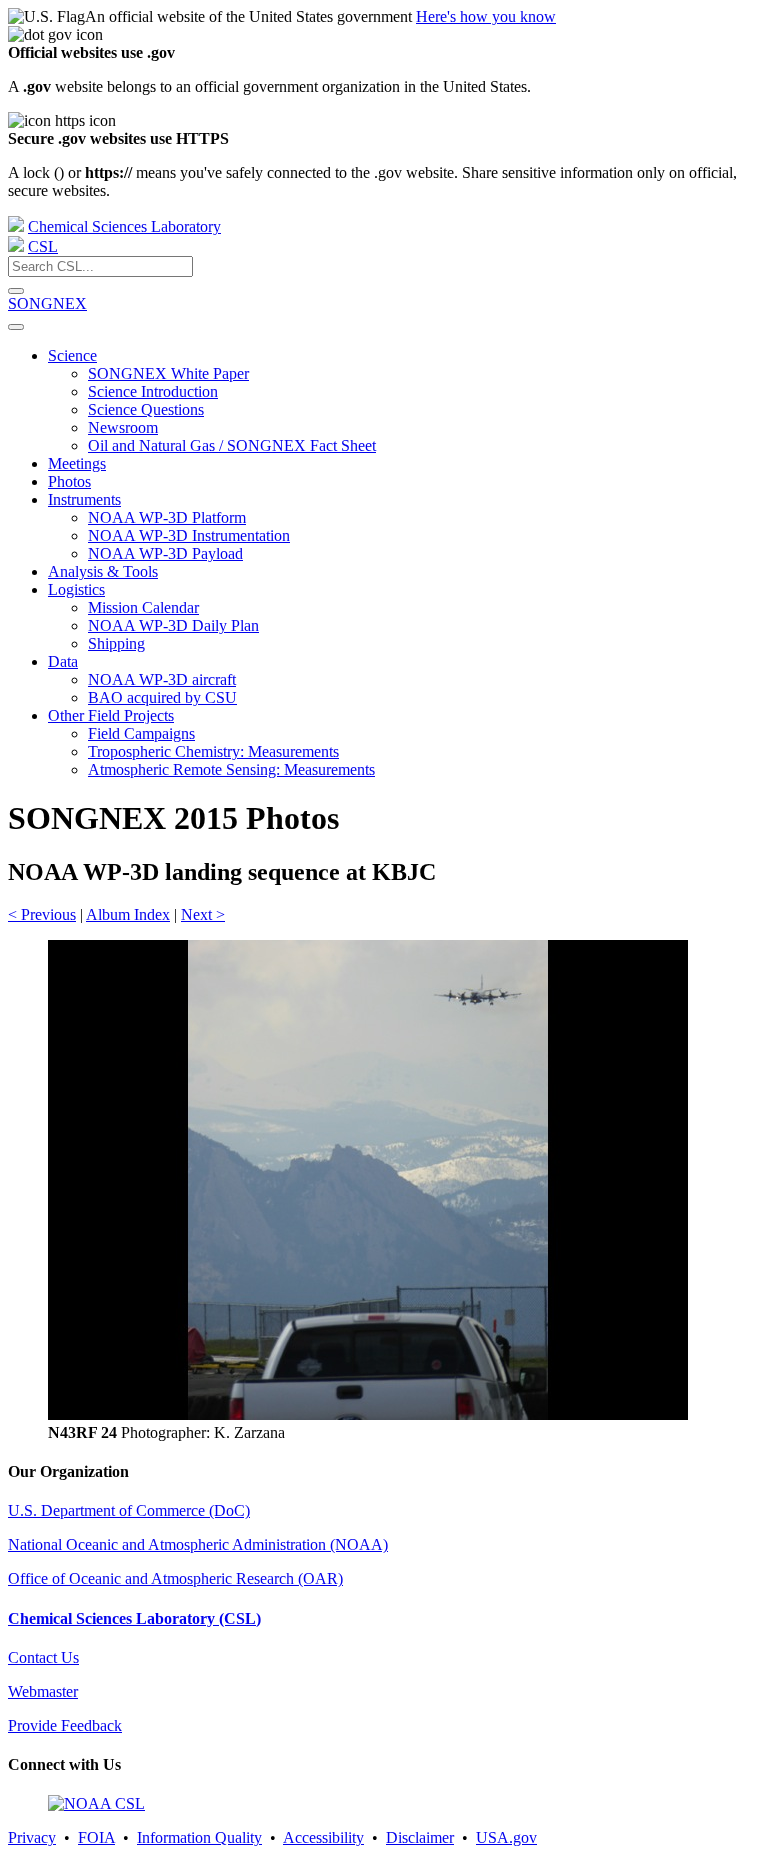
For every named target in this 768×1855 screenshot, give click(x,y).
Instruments (84, 499)
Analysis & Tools (103, 571)
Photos (69, 481)
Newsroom (123, 427)
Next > (203, 914)
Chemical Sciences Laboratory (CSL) (134, 1618)
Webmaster (43, 1691)
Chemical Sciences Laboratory (124, 226)
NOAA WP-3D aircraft (162, 679)
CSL (43, 246)
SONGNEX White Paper (168, 373)
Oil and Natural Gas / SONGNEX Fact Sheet (232, 445)
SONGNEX (47, 303)
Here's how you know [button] (486, 16)
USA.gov (506, 1837)
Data (63, 661)
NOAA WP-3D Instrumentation (189, 535)
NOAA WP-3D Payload (165, 553)
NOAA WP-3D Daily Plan (173, 625)
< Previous (42, 914)
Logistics (76, 589)
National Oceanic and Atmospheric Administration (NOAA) (198, 1544)
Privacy (32, 1837)
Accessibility (323, 1837)
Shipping (116, 643)
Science (72, 355)
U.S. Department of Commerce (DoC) (129, 1510)
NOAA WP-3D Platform (167, 517)
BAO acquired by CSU (162, 697)
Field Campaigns (141, 733)
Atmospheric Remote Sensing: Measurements (231, 769)
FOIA (96, 1837)
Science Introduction (153, 391)
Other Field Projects (111, 715)
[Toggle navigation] (16, 327)
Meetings (77, 463)
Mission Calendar (143, 607)
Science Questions (146, 409)
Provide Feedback (65, 1725)
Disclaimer (420, 1837)
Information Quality (199, 1837)
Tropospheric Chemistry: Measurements (213, 751)
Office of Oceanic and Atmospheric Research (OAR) (175, 1578)
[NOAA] (16, 226)
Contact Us (43, 1657)
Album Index (128, 914)
